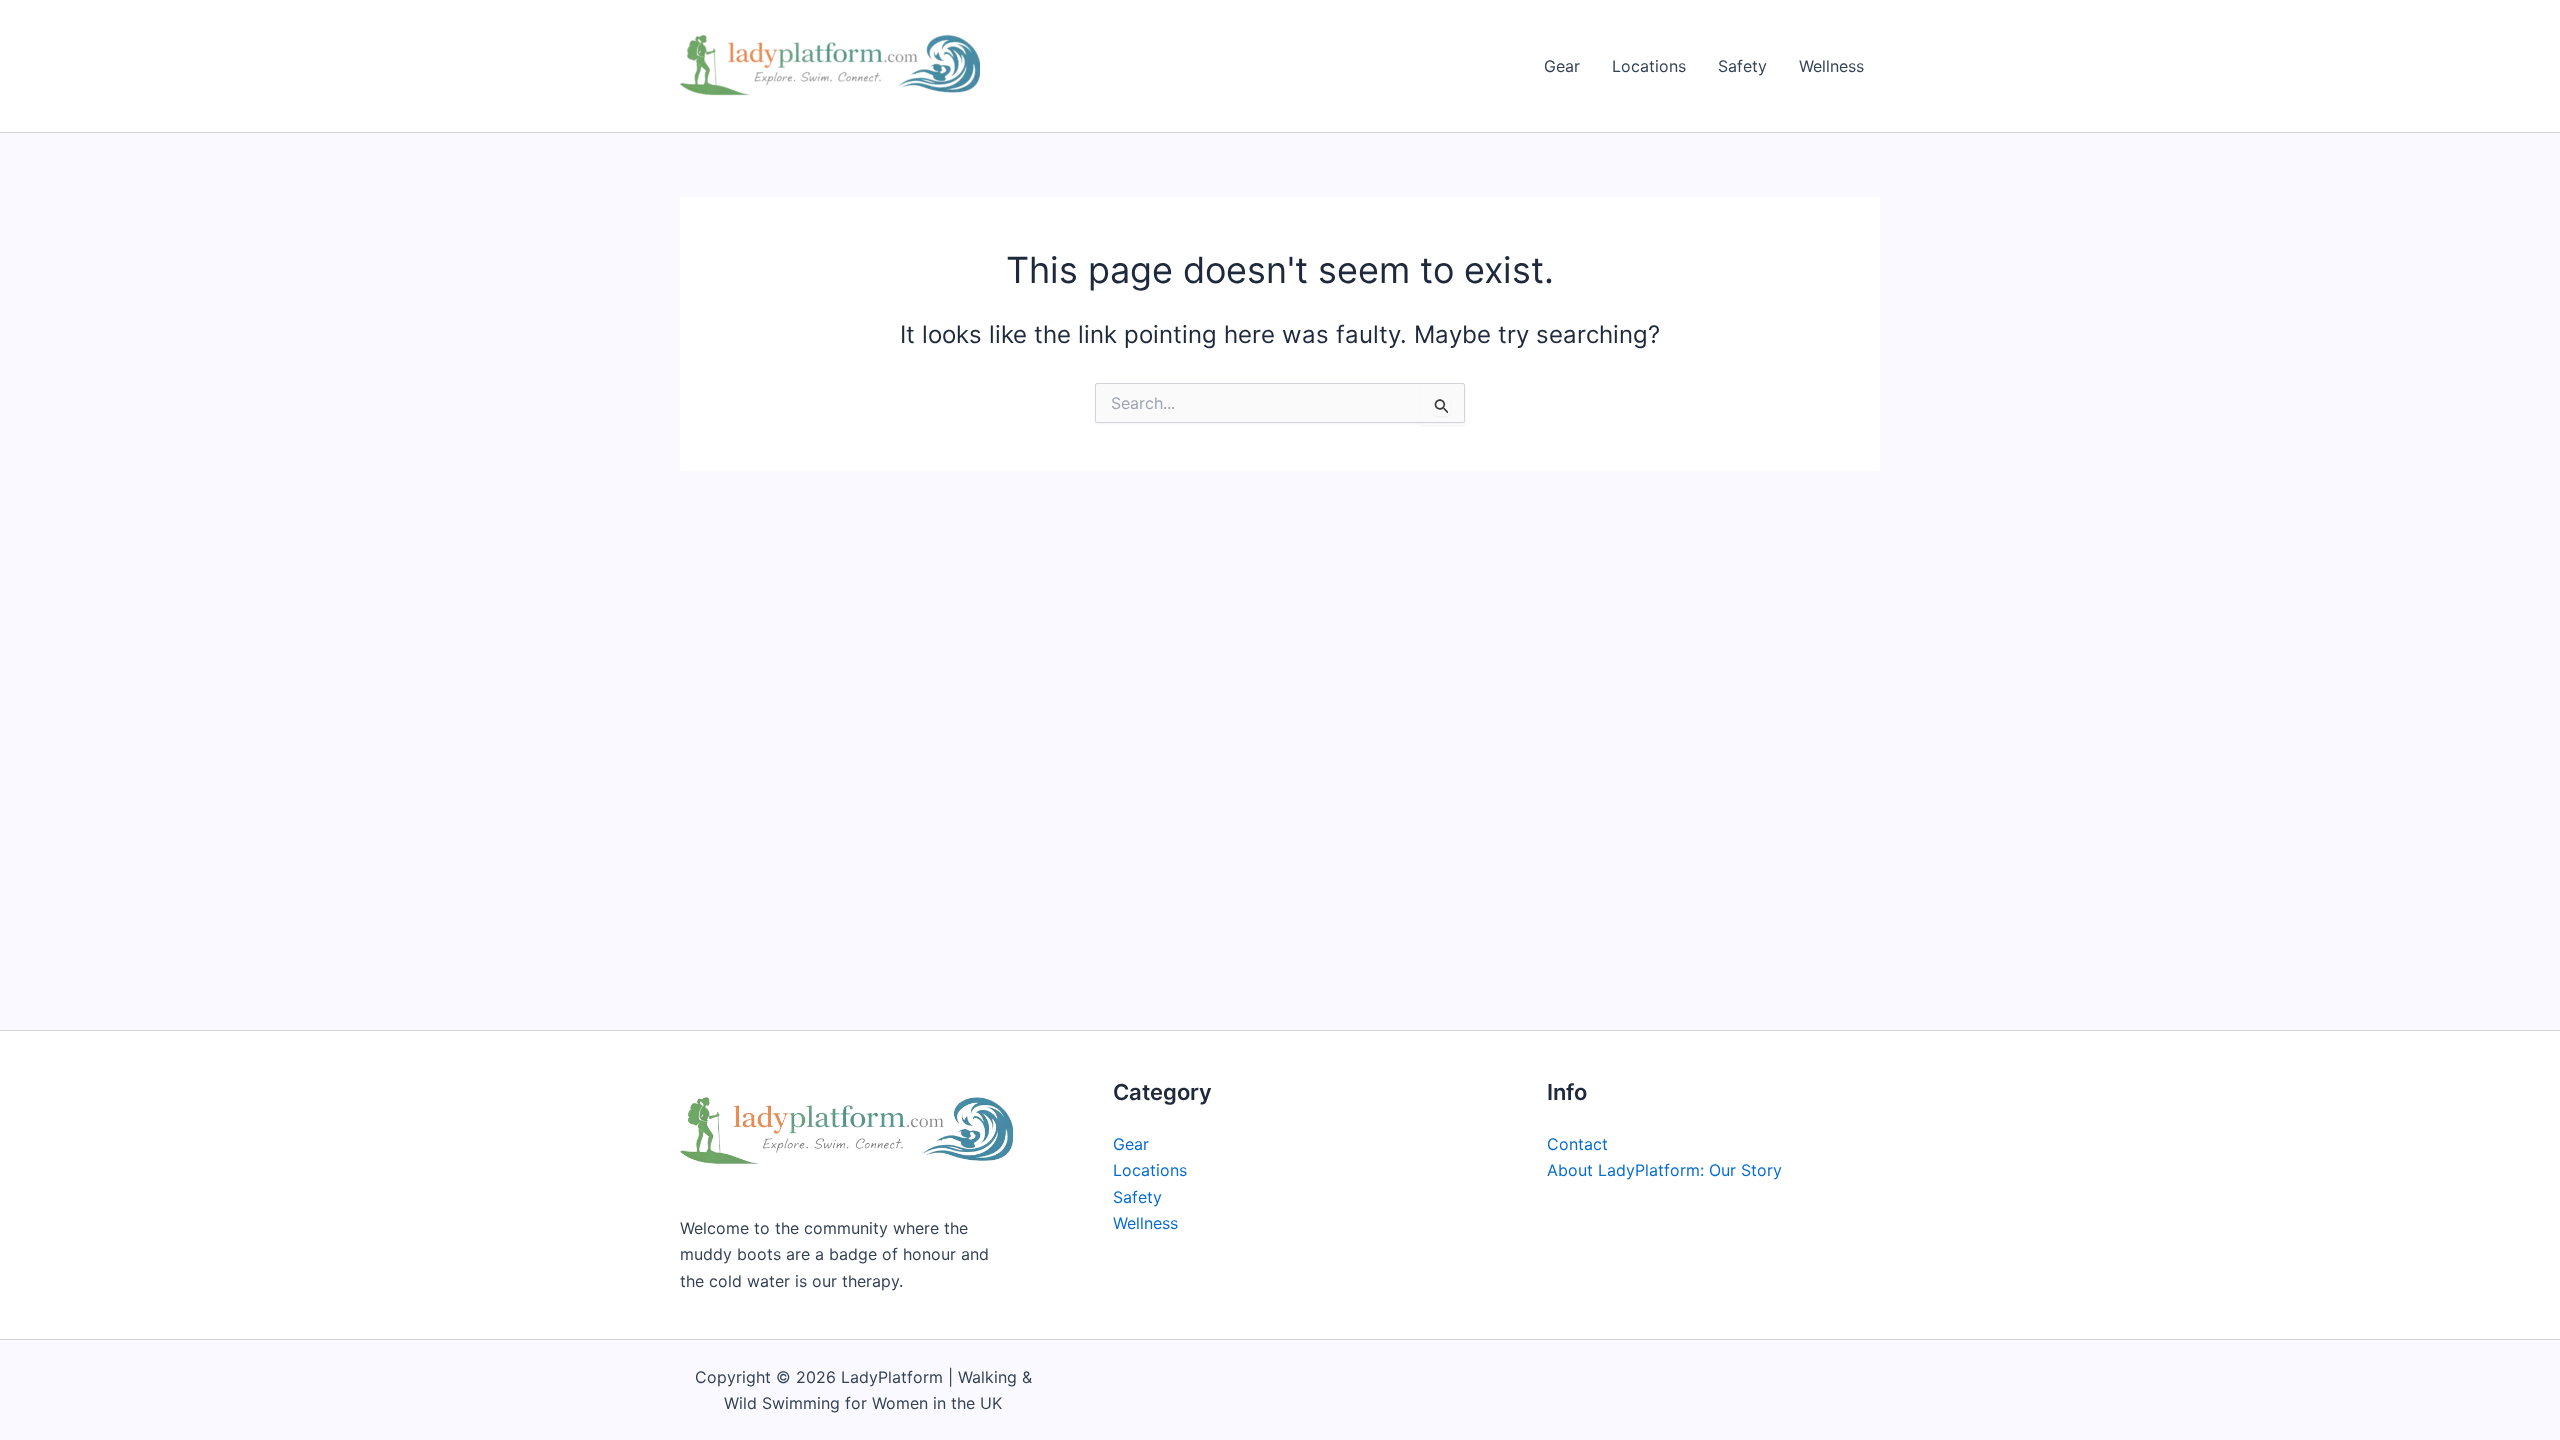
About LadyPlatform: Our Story (1664, 1170)
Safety (1742, 66)
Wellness (1831, 66)
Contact (1577, 1144)
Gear (1562, 66)
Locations (1649, 66)
